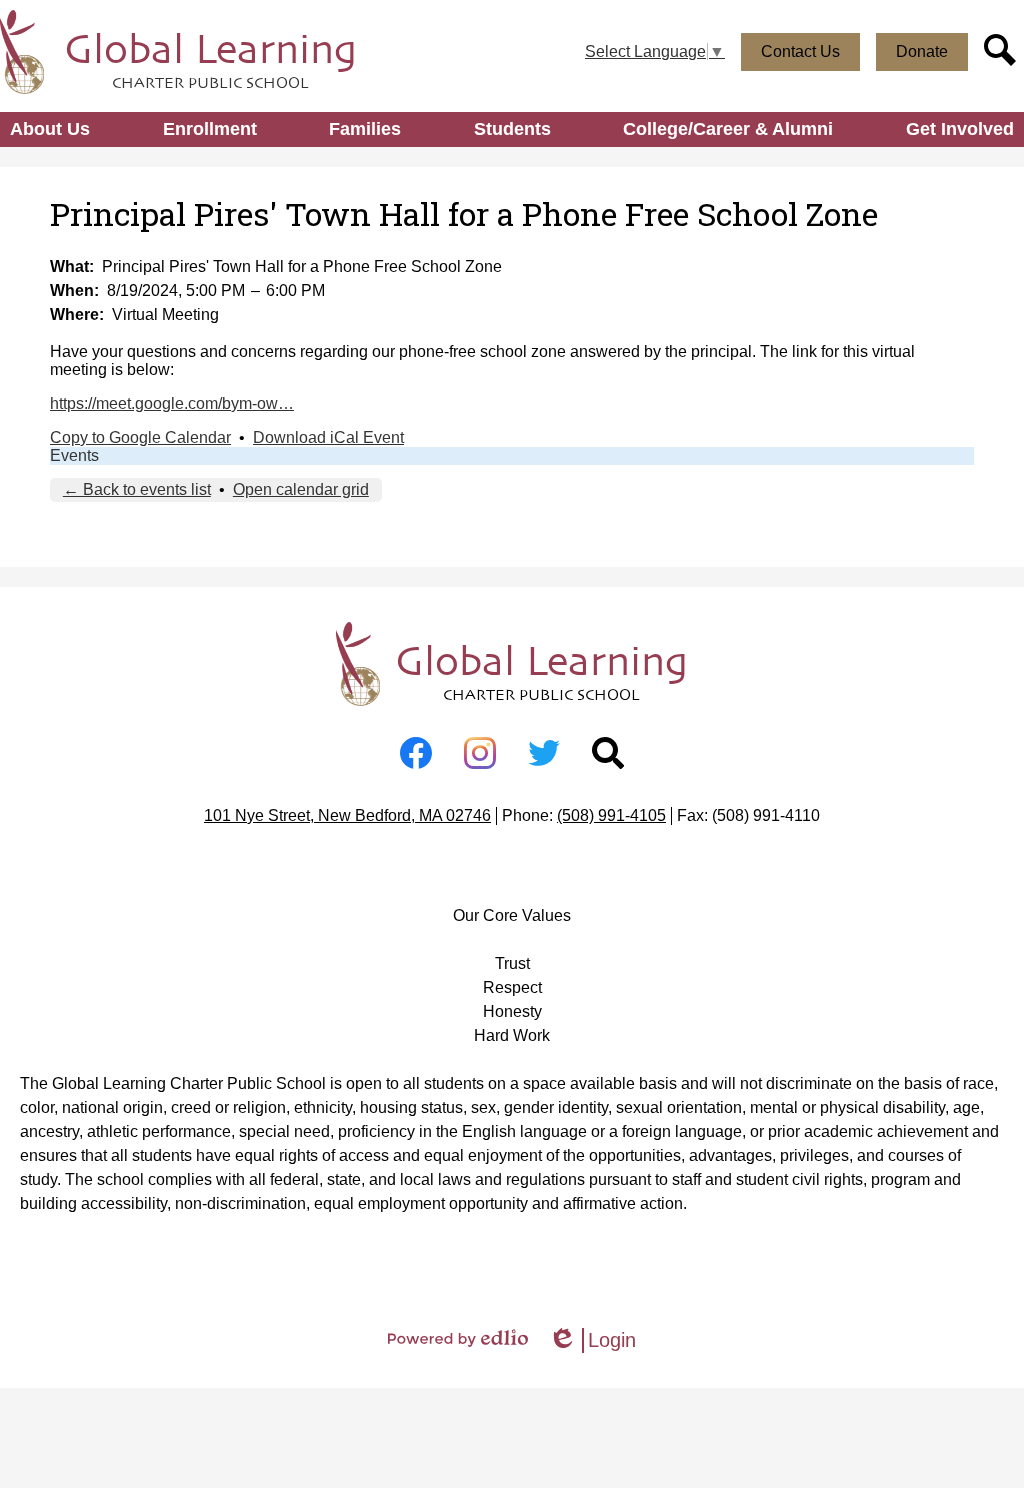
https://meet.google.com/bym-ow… (172, 403)
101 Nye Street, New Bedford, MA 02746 (347, 815)
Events (74, 455)
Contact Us (800, 51)
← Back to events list (137, 489)
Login (592, 1341)
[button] (50, 129)
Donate (922, 51)
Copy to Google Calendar (140, 437)
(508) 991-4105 (611, 815)
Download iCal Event (328, 437)
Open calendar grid (301, 489)
